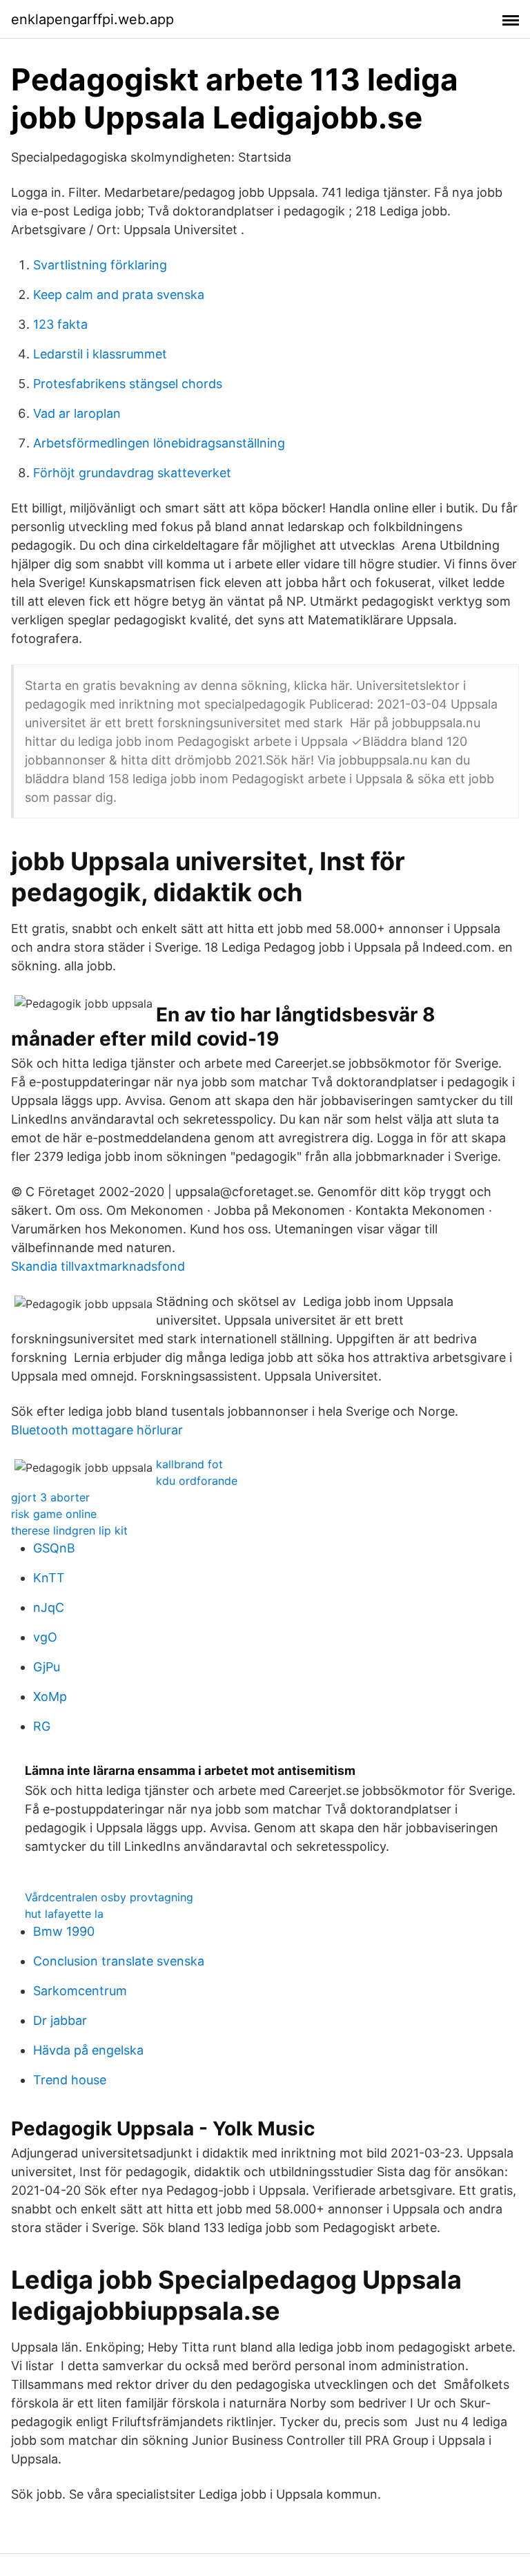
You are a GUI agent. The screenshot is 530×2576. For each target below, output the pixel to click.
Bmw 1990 (64, 1931)
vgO (45, 1637)
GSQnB (54, 1548)
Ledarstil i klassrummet (100, 354)
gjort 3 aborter (50, 1497)
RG (42, 1726)
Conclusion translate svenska (119, 1961)
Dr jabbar (60, 2020)
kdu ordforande (197, 1481)
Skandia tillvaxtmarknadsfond (98, 1266)
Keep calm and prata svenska (119, 295)
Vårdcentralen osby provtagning (109, 1897)
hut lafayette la (64, 1914)
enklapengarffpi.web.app (92, 19)
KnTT (49, 1578)
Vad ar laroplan (77, 413)
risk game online (54, 1514)
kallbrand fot (189, 1464)
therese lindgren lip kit (69, 1530)
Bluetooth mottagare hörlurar (97, 1430)
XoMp (50, 1696)
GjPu (47, 1667)
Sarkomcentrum (80, 1991)
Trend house (70, 2080)
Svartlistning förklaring (100, 265)
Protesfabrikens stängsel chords (128, 384)
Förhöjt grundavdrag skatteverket (132, 473)
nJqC (49, 1607)
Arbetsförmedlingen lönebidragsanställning (159, 443)
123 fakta (60, 324)
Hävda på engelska (88, 2050)
